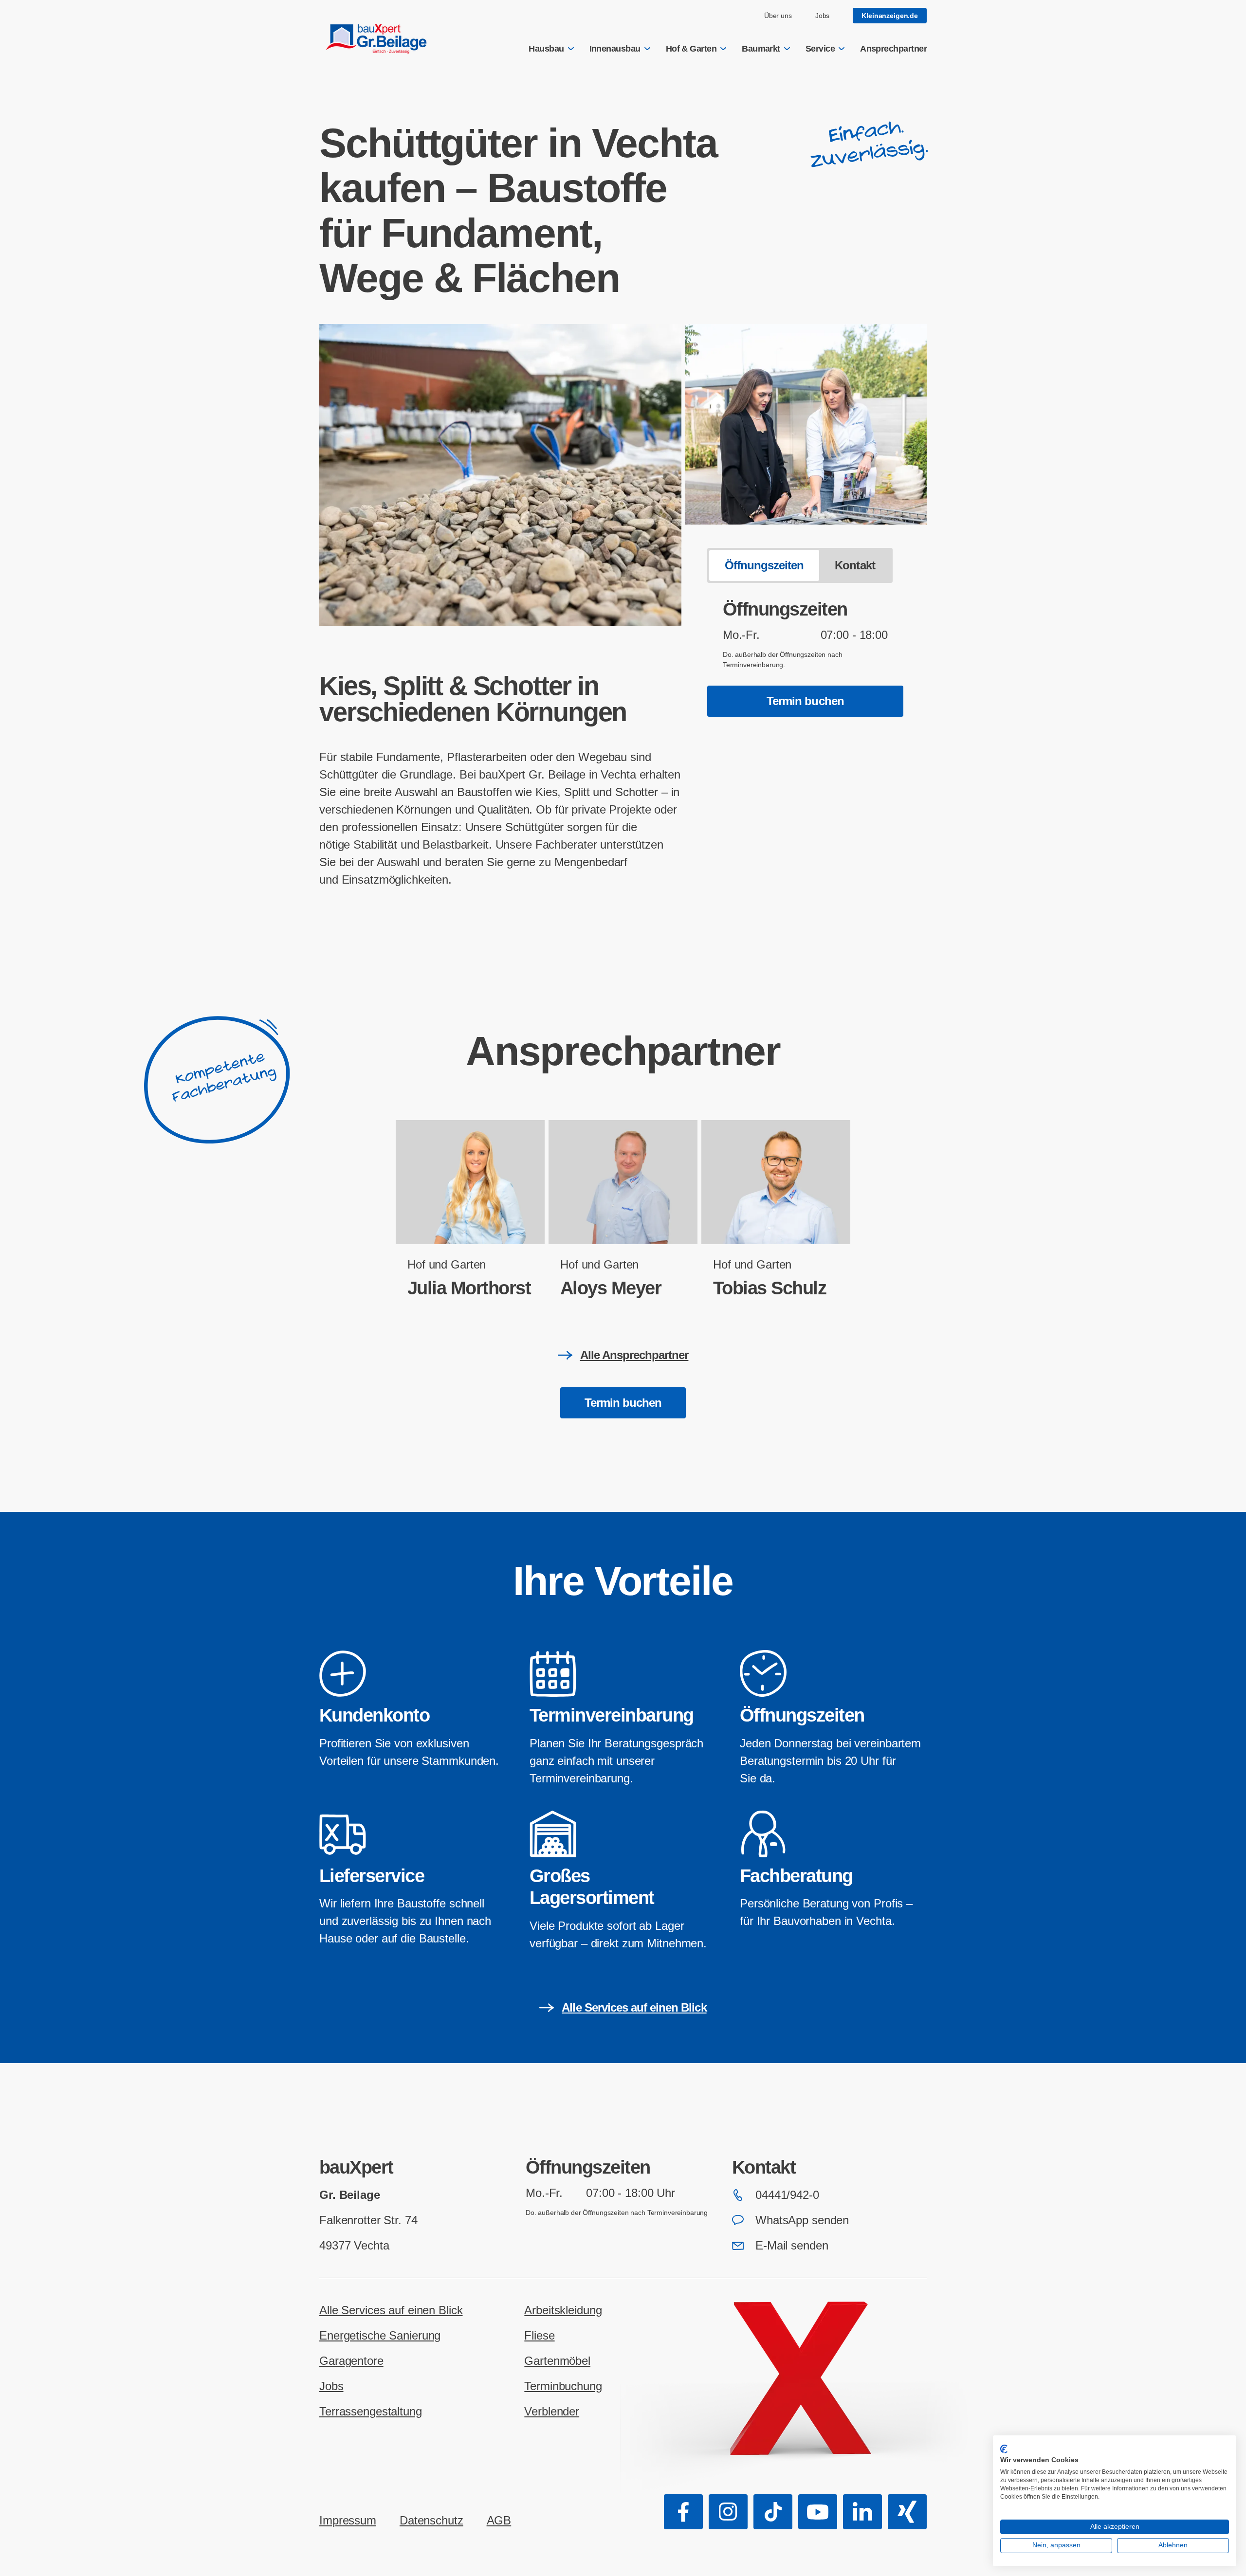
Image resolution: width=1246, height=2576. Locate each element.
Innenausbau (615, 49)
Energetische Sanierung (380, 2335)
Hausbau (546, 49)
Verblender (552, 2411)
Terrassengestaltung (371, 2411)
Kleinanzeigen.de (890, 16)
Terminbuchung (563, 2386)
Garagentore (351, 2361)
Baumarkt (761, 49)
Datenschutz (431, 2520)
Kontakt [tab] (855, 565)
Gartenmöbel (557, 2361)
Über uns (778, 16)
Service (820, 49)
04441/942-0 (787, 2195)
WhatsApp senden (802, 2220)
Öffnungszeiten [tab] (764, 565)
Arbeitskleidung (563, 2310)
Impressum (348, 2520)
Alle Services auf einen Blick (634, 2007)
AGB (499, 2520)
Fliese (539, 2335)
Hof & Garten (691, 49)
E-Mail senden (792, 2245)
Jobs (822, 16)
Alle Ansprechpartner (634, 1355)
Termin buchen (805, 701)
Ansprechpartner (893, 49)
